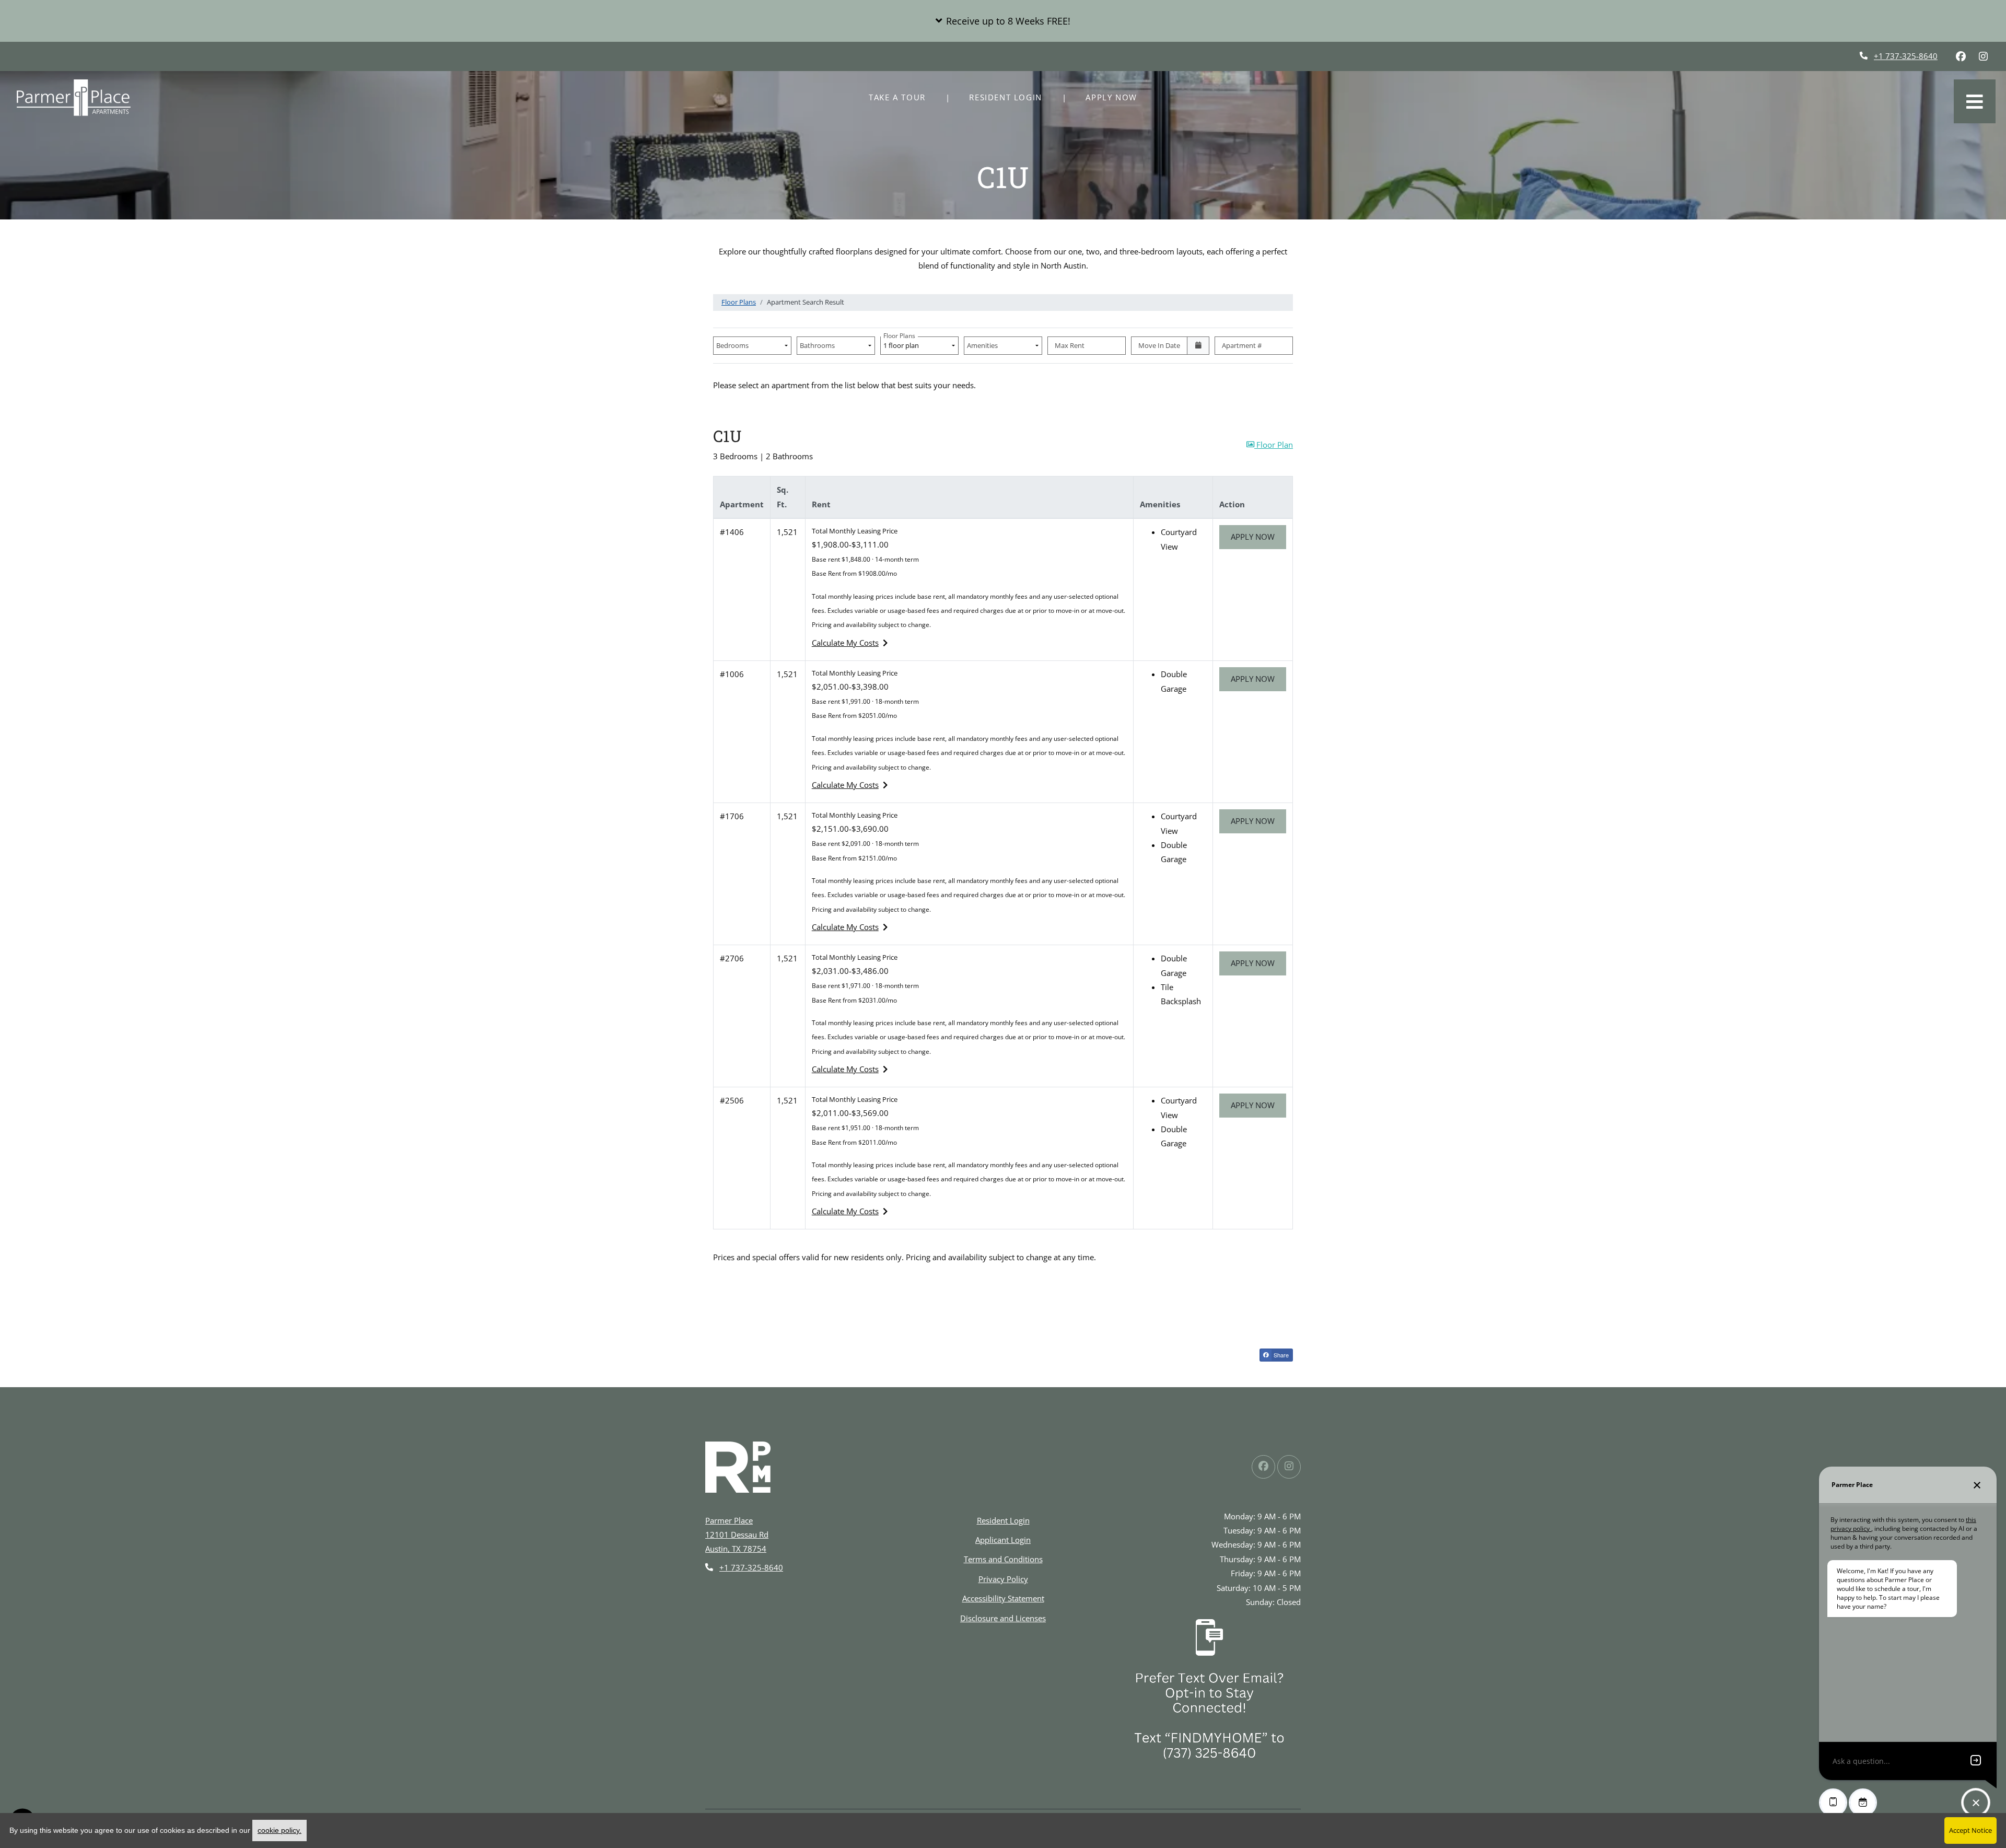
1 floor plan (903, 343)
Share (1280, 1355)
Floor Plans (739, 302)
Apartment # (1242, 345)
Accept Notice (1970, 1830)
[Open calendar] (1198, 346)
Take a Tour (897, 97)
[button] (1003, 21)
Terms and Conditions (1003, 1559)
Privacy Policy (1003, 1579)
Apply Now (1117, 97)
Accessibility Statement (1003, 1598)
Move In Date (1159, 345)
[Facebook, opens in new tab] (1961, 56)
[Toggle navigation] (1975, 101)
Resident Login (1011, 97)
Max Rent (1070, 345)
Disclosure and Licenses (1003, 1618)
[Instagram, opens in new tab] (1983, 56)
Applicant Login (1003, 1539)
